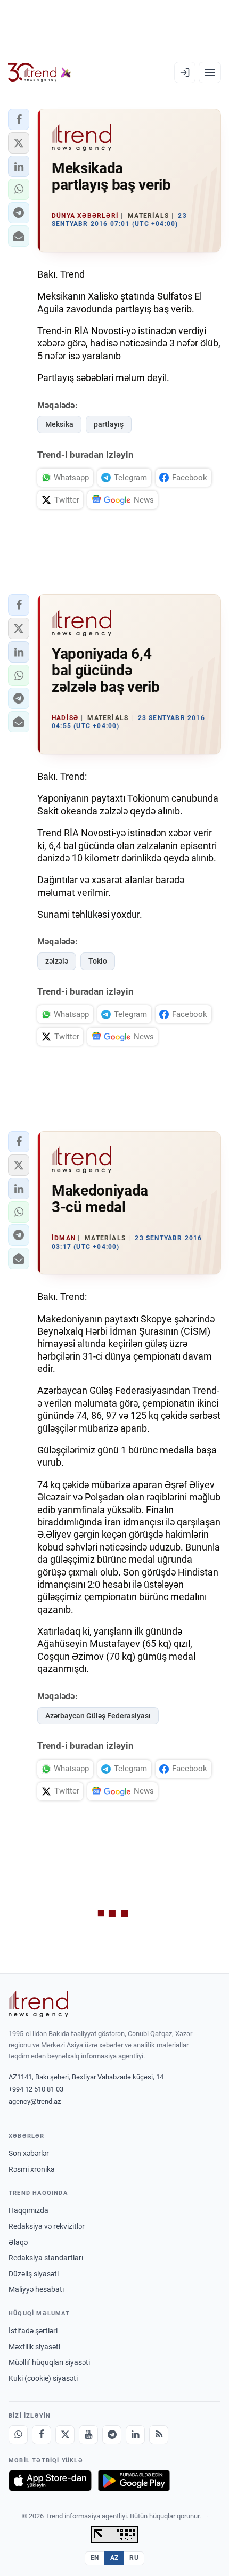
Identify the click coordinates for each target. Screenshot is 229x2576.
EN (95, 2558)
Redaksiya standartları (46, 2258)
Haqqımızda (28, 2210)
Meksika (59, 424)
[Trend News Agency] (38, 2004)
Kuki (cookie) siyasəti (43, 2378)
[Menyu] (210, 72)
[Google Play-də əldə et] (134, 2481)
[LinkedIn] (135, 2435)
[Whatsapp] (18, 2435)
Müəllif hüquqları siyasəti (49, 2362)
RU (134, 2558)
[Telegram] (112, 2435)
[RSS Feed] (159, 2435)
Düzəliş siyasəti (34, 2274)
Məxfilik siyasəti (34, 2347)
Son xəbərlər (29, 2153)
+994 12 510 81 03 (36, 2089)
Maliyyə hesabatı (36, 2289)
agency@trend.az (35, 2101)
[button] (19, 119)
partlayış (109, 424)
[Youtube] (88, 2435)
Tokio (98, 961)
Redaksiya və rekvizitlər (47, 2226)
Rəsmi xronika (32, 2169)
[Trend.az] (40, 72)
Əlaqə (18, 2242)
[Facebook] (42, 2435)
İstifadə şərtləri (33, 2331)
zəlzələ (57, 961)
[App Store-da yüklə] (50, 2481)
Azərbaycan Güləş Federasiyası (98, 1716)
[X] (65, 2435)
